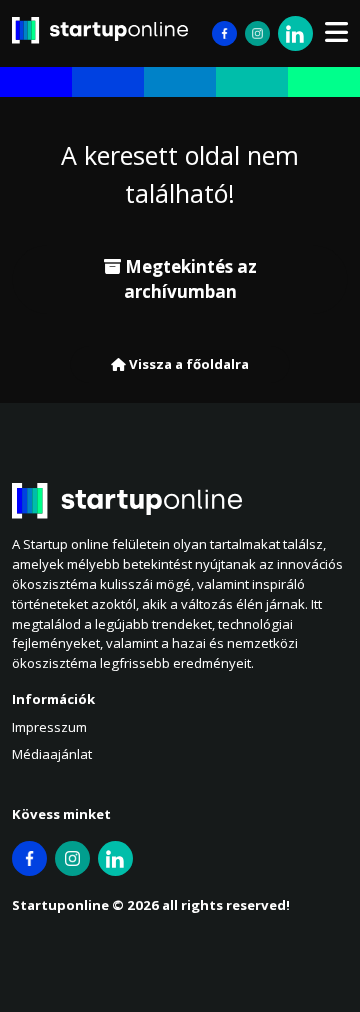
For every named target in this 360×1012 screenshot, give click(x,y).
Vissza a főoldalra (187, 364)
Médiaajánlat (52, 754)
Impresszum (49, 727)
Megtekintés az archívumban (189, 279)
